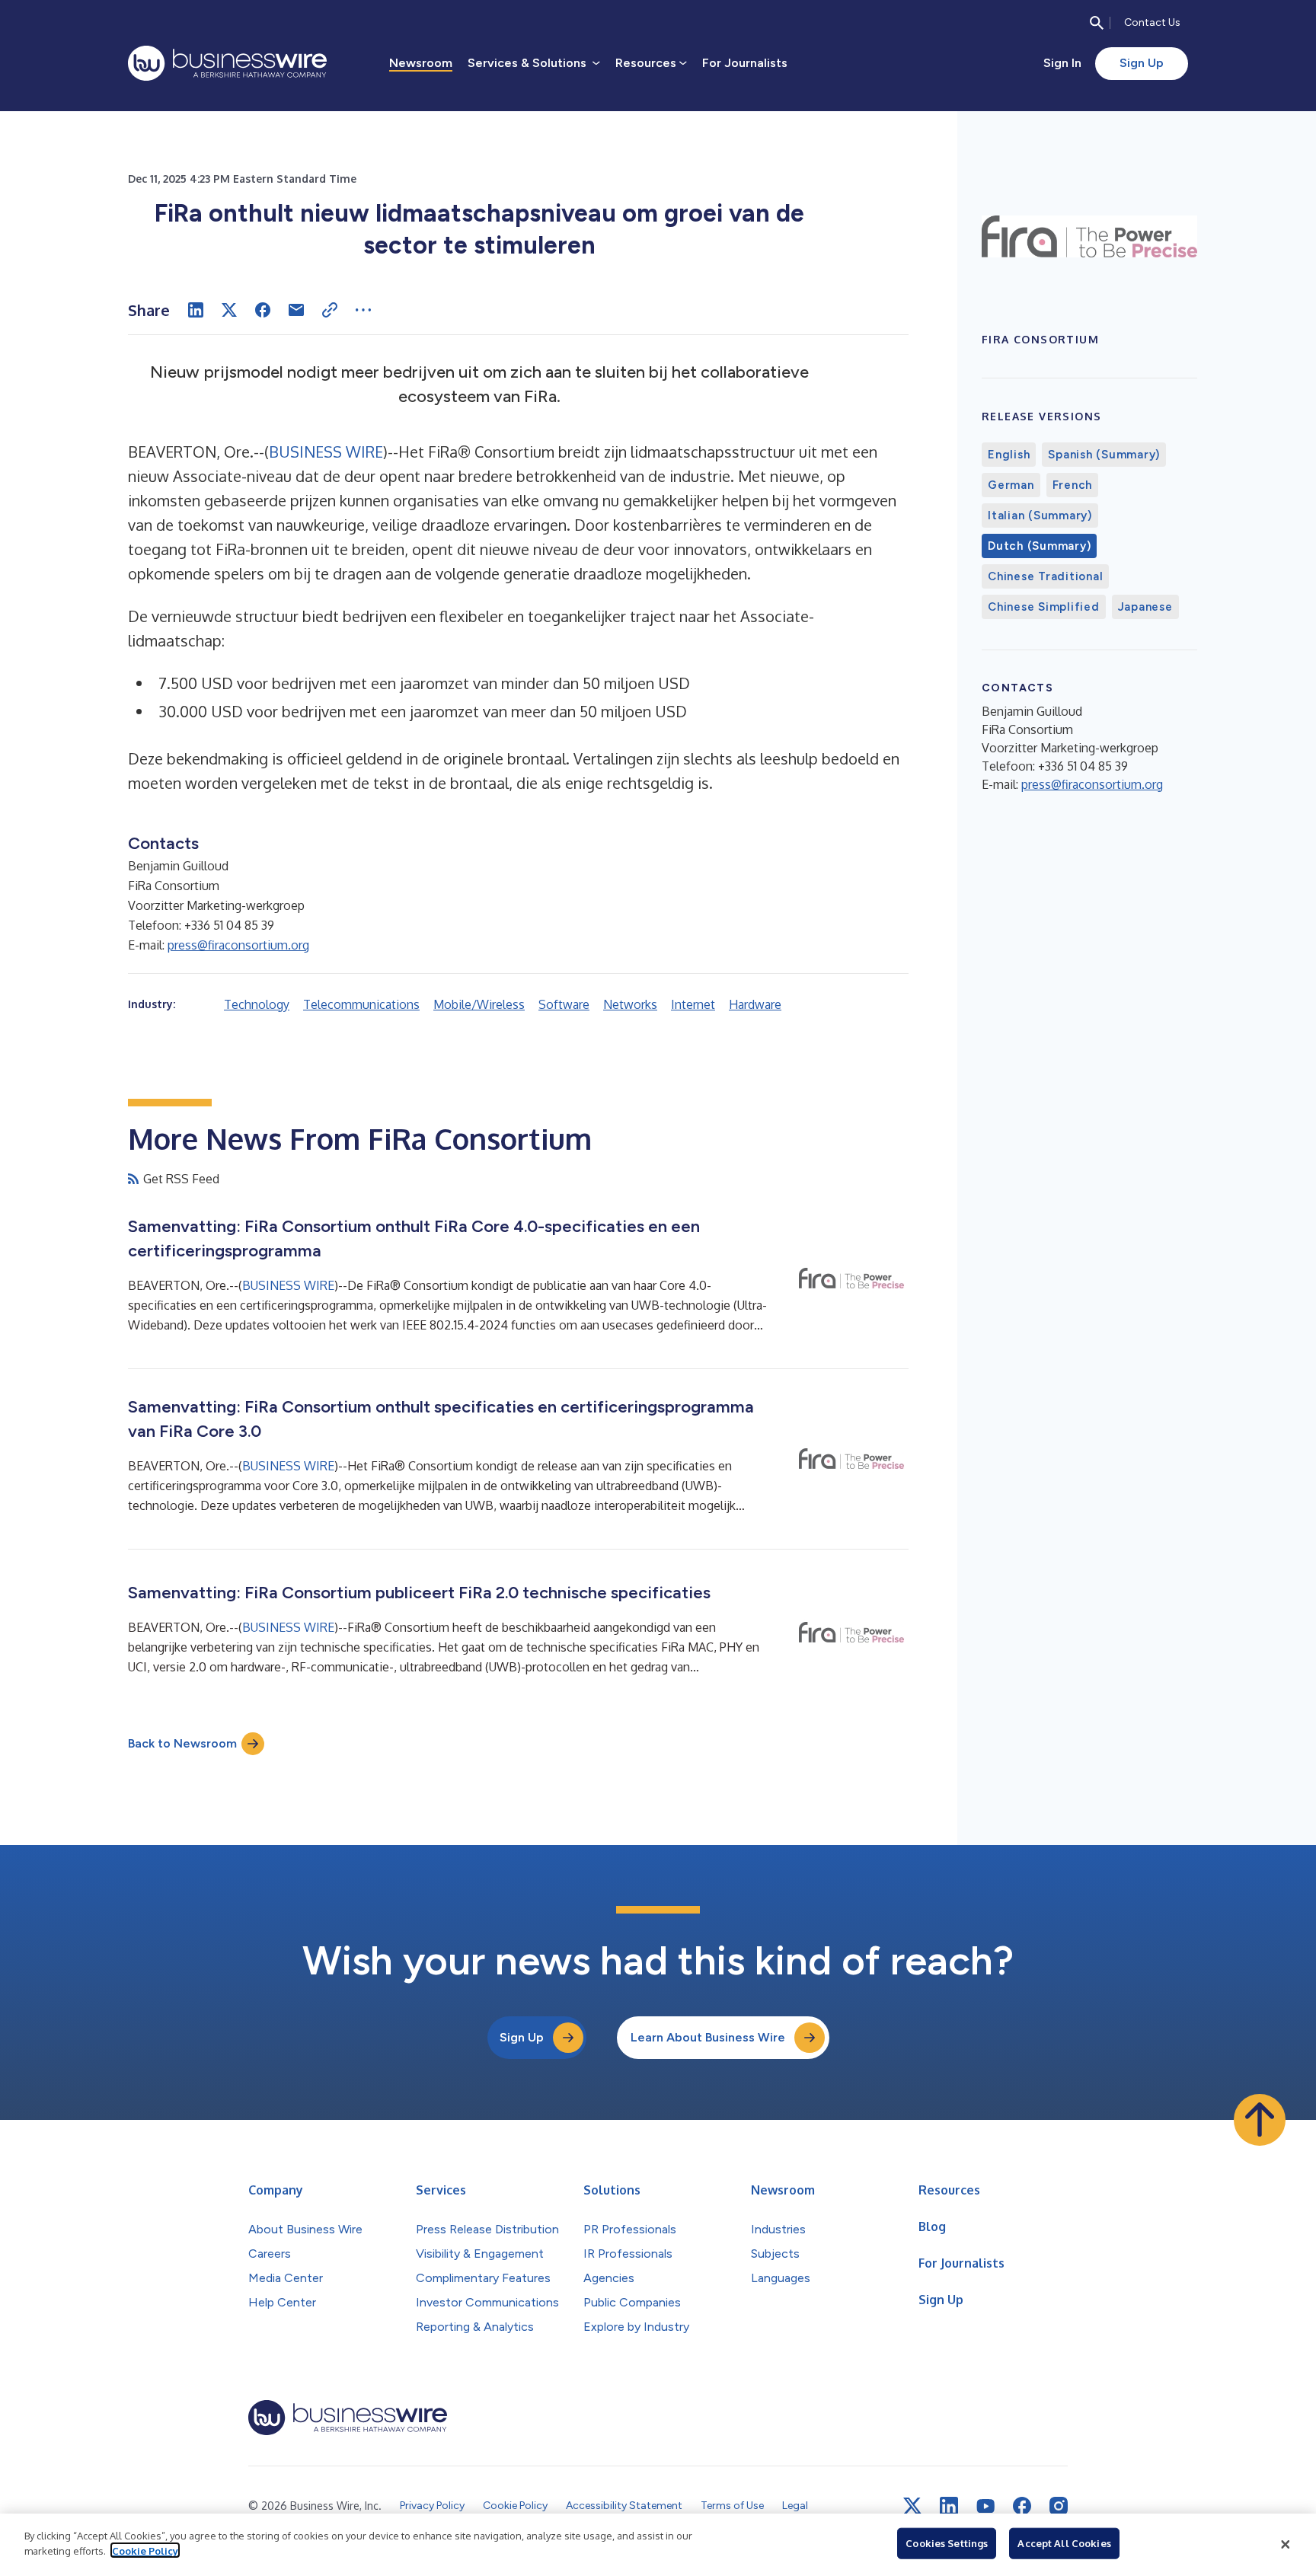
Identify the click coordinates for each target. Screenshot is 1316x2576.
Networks (630, 1004)
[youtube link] (985, 2506)
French (1073, 485)
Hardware (755, 1004)
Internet (693, 1004)
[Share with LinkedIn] (196, 310)
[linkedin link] (949, 2506)
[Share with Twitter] (229, 310)
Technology (257, 1004)
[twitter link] (912, 2506)
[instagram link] (1059, 2506)
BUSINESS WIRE (326, 452)
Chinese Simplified (1044, 607)
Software (564, 1004)
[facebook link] (1022, 2506)
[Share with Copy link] (330, 310)
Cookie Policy (145, 2550)
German (1011, 485)
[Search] (1097, 23)
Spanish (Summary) (1104, 455)
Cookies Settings (947, 2543)
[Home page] (227, 63)
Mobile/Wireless (479, 1004)
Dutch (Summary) (1039, 546)
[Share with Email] (296, 310)
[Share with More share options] (363, 310)
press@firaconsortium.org (238, 945)
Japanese (1145, 607)
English (1009, 455)
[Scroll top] (1260, 2120)
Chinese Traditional (1045, 576)
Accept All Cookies (1064, 2543)
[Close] (1286, 2545)
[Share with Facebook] (263, 310)
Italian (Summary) (1040, 516)
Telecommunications (361, 1004)
